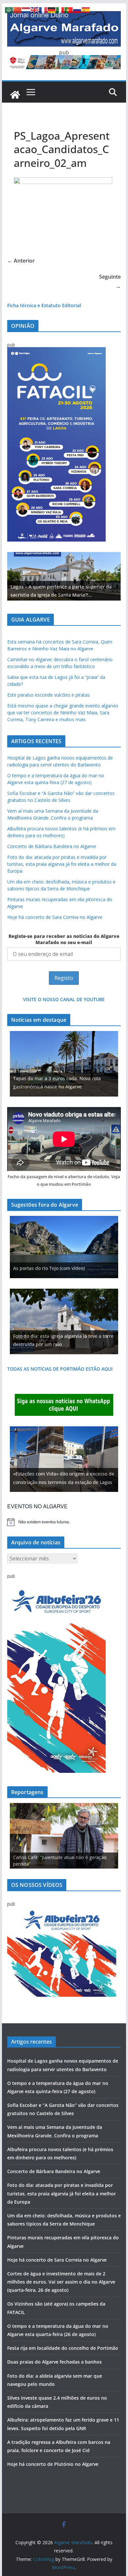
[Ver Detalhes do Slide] (64, 576)
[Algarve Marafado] (15, 95)
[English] (35, 10)
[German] (52, 10)
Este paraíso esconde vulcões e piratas (49, 695)
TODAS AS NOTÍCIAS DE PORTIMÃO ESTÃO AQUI (60, 1369)
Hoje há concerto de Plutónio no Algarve (53, 2464)
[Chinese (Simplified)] (18, 10)
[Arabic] (9, 10)
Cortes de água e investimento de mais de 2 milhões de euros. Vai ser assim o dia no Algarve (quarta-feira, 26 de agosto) (61, 2282)
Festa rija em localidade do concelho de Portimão (63, 2348)
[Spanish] (86, 10)
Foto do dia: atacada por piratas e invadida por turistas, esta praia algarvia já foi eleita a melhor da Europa (62, 864)
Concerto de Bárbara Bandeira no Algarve (52, 846)
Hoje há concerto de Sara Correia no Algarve (55, 917)
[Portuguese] (69, 10)
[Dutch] (26, 10)
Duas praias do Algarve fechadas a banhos (54, 2362)
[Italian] (60, 10)
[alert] (64, 1522)
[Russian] (77, 10)
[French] (43, 10)
